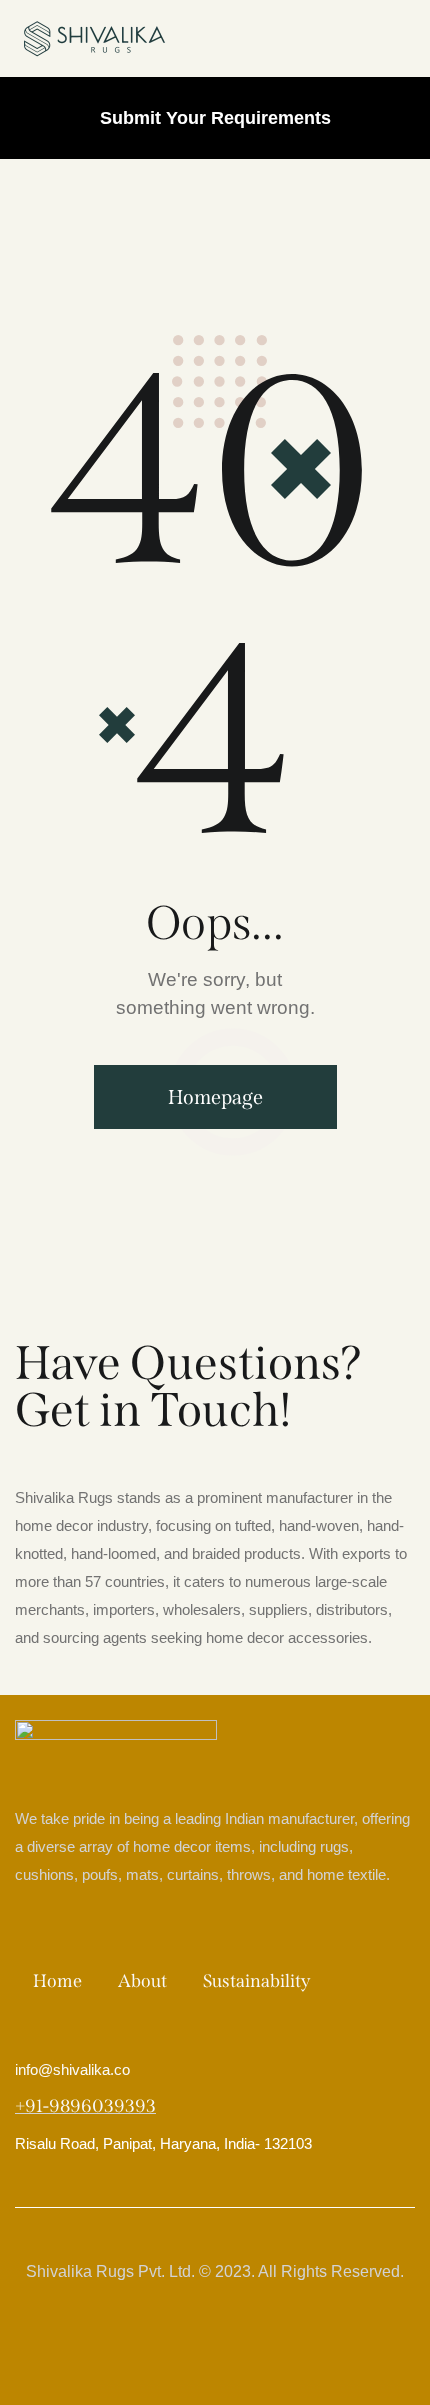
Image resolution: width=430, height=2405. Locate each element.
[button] (404, 39)
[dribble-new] (237, 2344)
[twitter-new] (193, 2344)
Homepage (215, 1097)
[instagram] (281, 2344)
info (72, 2069)
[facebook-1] (149, 2344)
